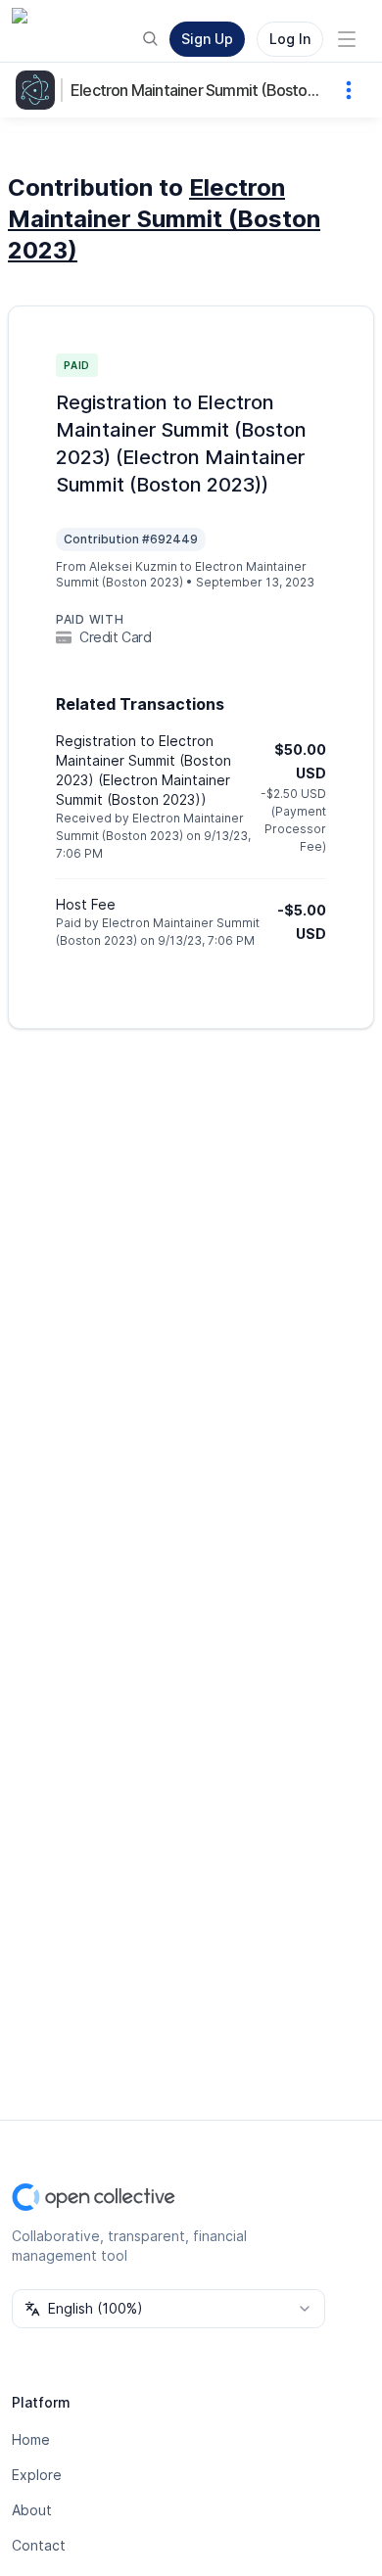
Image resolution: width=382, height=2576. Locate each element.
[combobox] (168, 2309)
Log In (290, 39)
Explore (37, 2475)
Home (31, 2439)
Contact (39, 2545)
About (32, 2510)
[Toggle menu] (347, 39)
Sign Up (207, 39)
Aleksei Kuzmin (133, 566)
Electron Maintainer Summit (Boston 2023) (197, 90)
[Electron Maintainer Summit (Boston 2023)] (39, 90)
